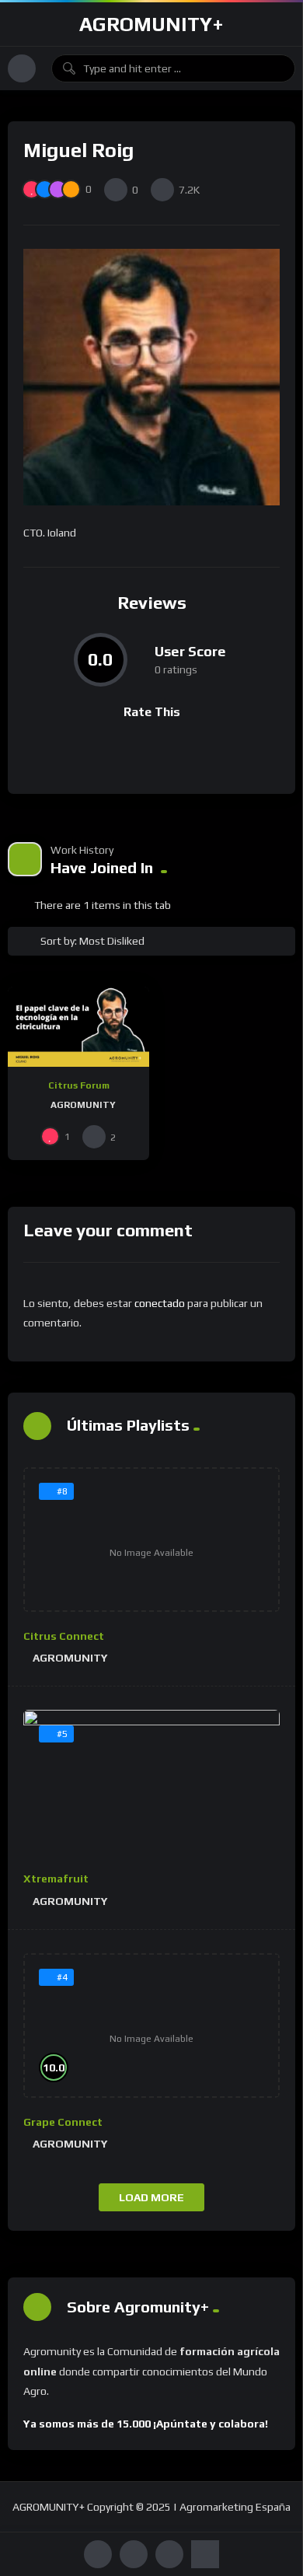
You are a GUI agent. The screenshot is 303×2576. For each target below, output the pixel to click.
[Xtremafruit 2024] (151, 1782)
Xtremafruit (56, 1879)
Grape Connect (63, 2122)
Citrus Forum (79, 1085)
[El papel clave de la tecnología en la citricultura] (78, 1026)
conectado (160, 1303)
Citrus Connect (64, 1636)
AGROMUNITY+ (151, 24)
